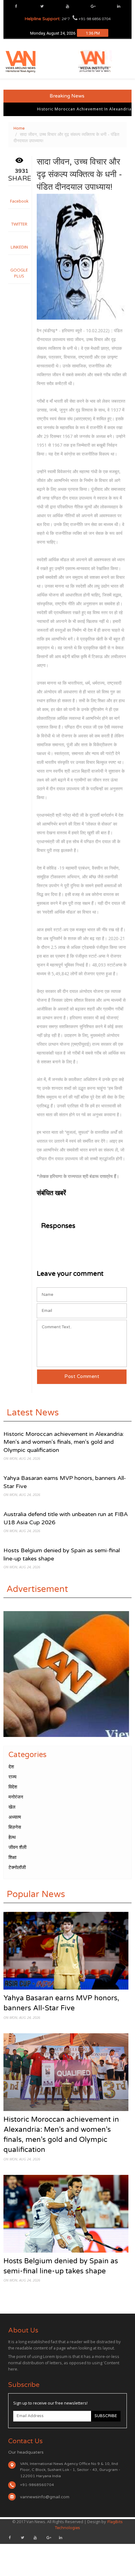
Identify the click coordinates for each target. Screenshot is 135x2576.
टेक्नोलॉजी (17, 1868)
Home (19, 128)
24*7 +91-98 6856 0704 (67, 19)
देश (11, 1767)
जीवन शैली (17, 1847)
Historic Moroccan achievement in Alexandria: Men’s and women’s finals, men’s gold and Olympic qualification (64, 1442)
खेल (12, 1807)
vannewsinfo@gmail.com (45, 2497)
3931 (22, 171)
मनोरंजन (16, 1797)
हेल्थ (12, 1837)
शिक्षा (12, 1857)
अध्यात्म (15, 1817)
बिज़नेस (15, 1827)
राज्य (12, 1777)
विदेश (13, 1787)
